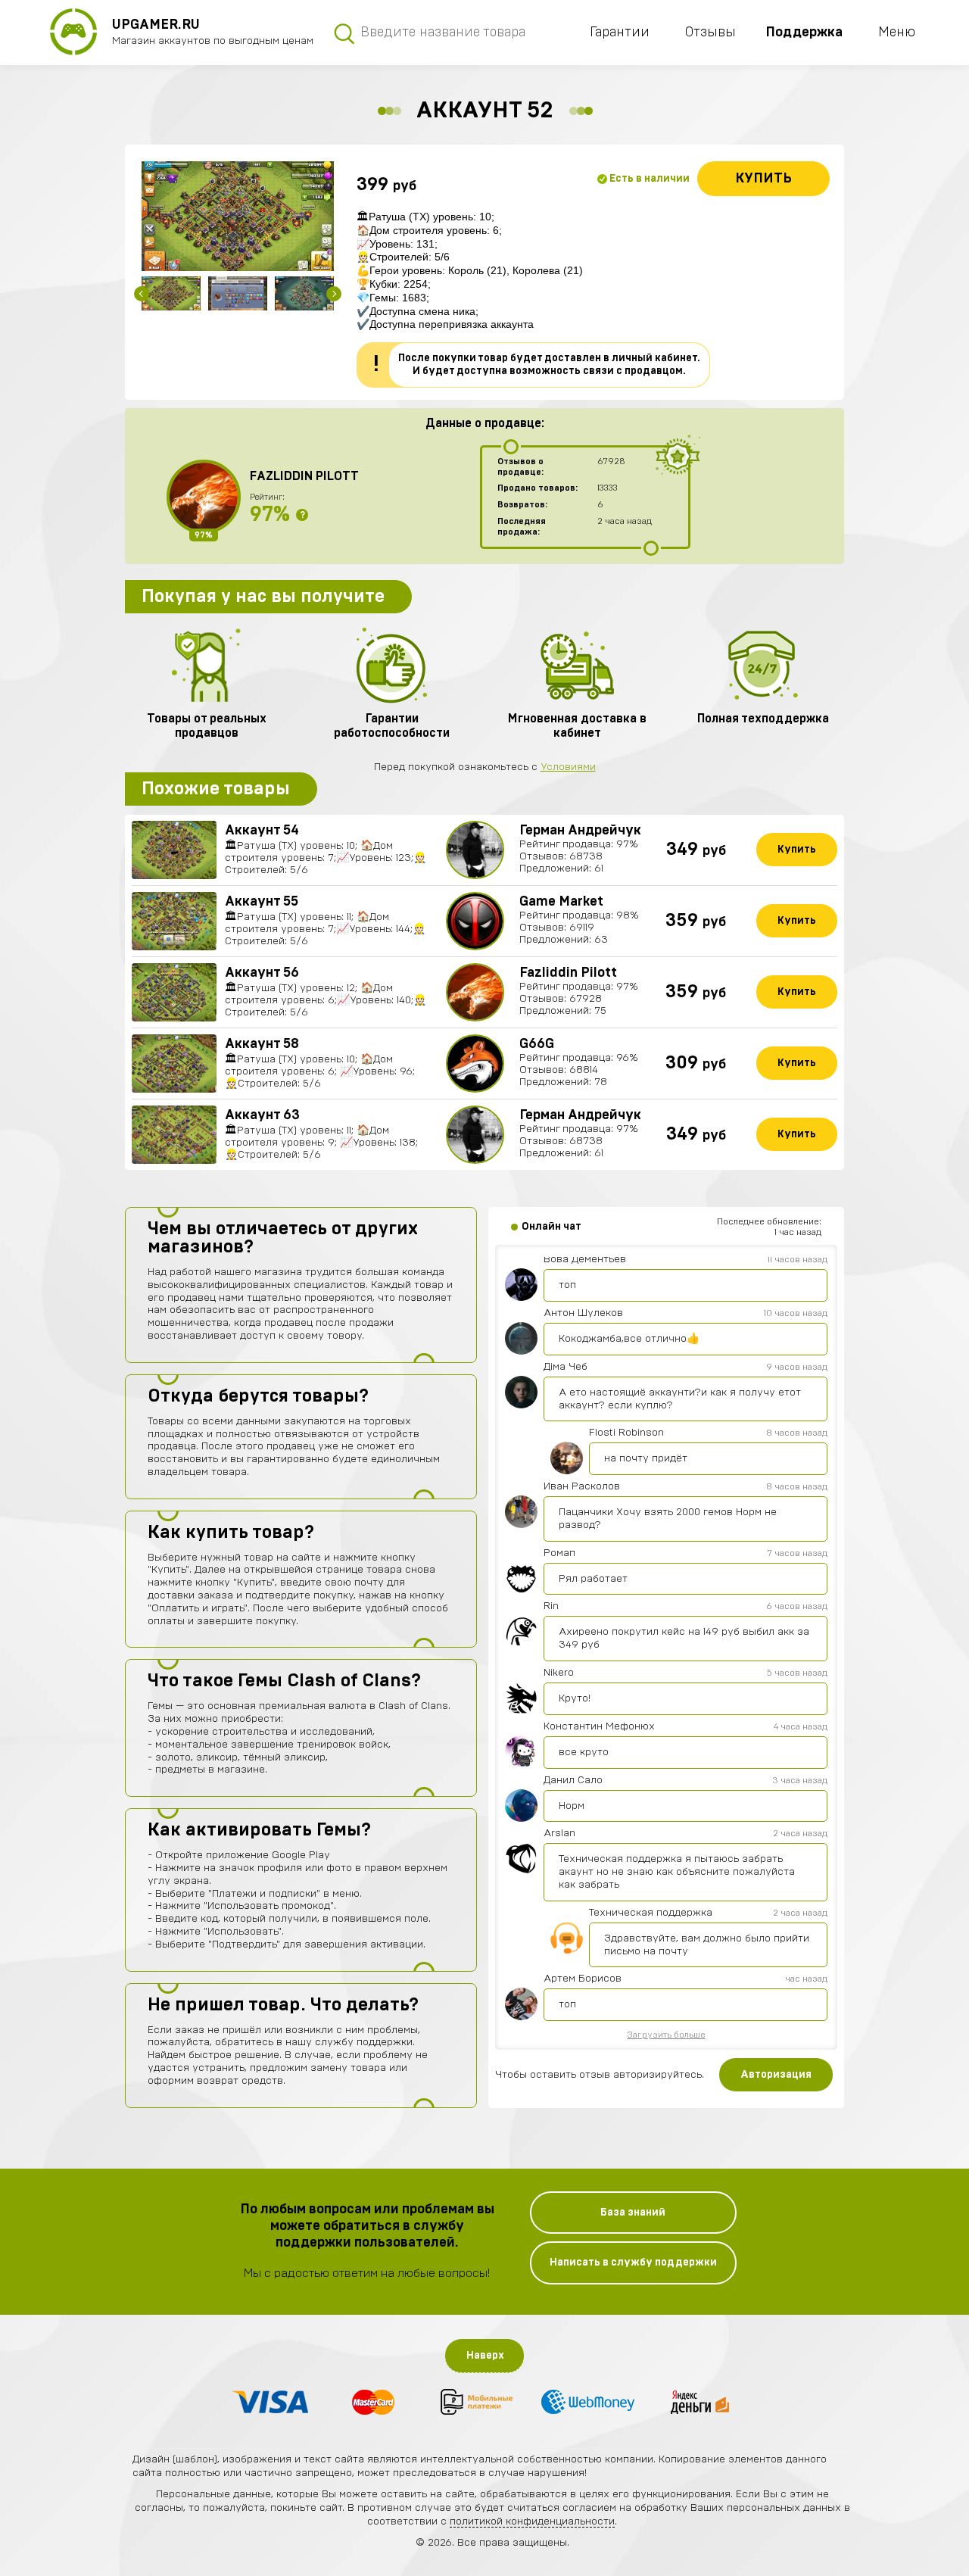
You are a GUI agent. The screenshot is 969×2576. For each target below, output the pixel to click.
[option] (238, 216)
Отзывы (710, 33)
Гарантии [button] (620, 33)
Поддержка (804, 33)
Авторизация (776, 2075)
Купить (763, 179)
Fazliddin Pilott (304, 476)
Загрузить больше (666, 2035)
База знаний (633, 2213)
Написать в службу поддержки (633, 2263)
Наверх (485, 2356)
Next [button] (334, 294)
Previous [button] (142, 294)
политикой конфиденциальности (532, 2521)
